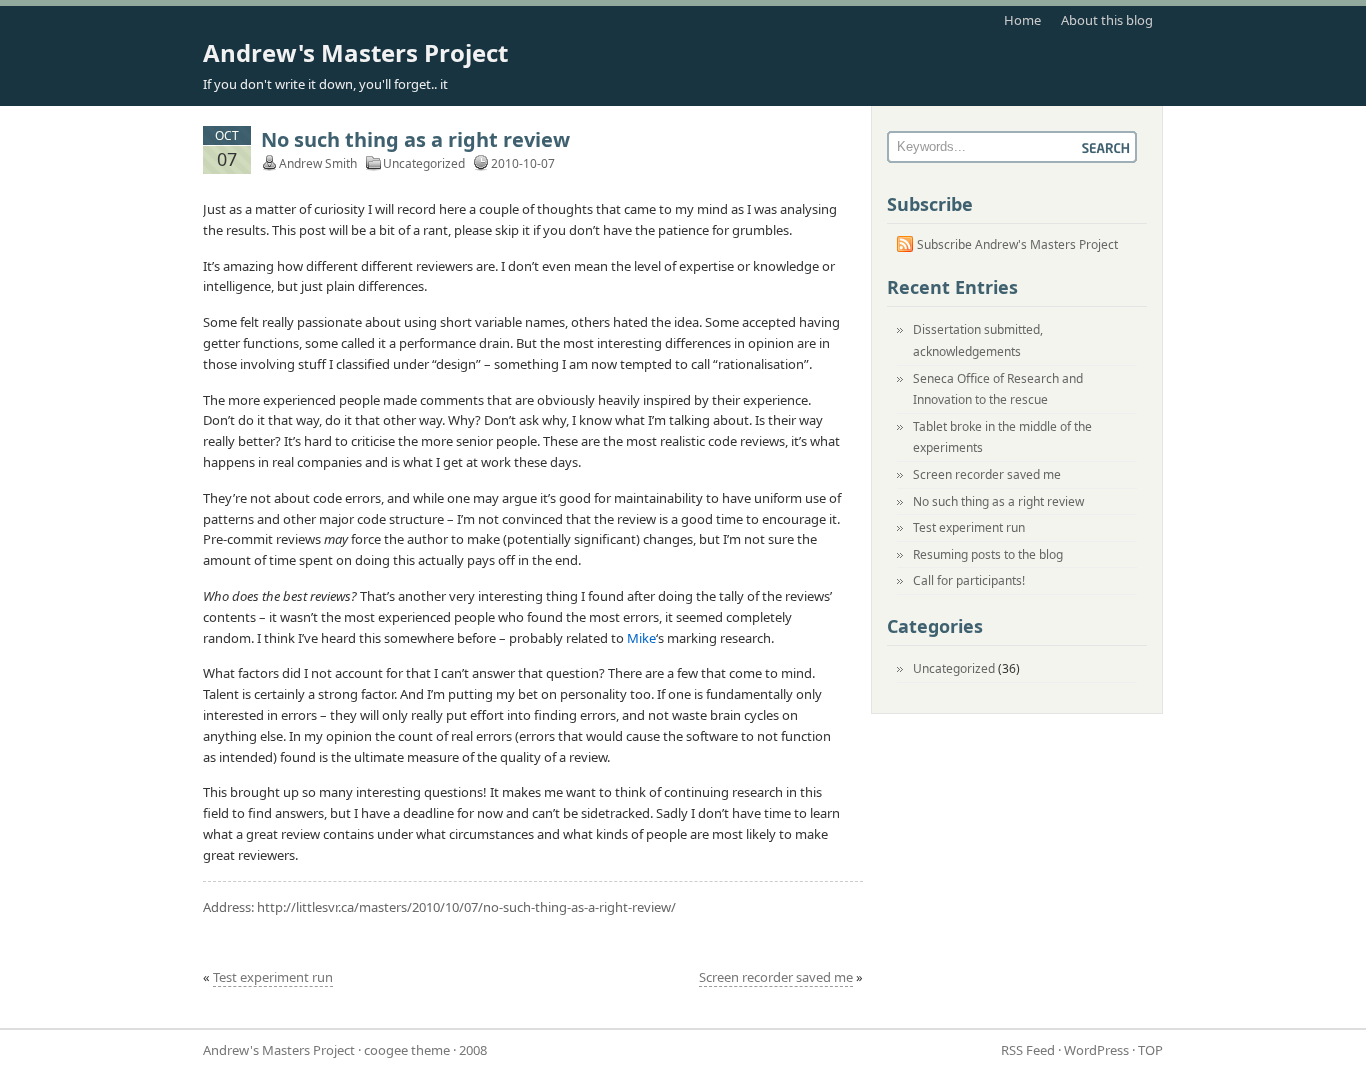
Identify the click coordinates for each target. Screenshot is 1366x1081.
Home (1022, 20)
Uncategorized (424, 163)
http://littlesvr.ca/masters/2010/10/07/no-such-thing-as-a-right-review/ (466, 907)
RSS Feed (1028, 1050)
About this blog (1107, 20)
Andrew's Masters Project (355, 52)
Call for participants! (969, 580)
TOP (1150, 1050)
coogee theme (407, 1050)
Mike (641, 638)
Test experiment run (273, 977)
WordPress (1096, 1050)
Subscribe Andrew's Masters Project (1017, 244)
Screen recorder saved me (776, 977)
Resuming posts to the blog (988, 554)
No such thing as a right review (415, 139)
